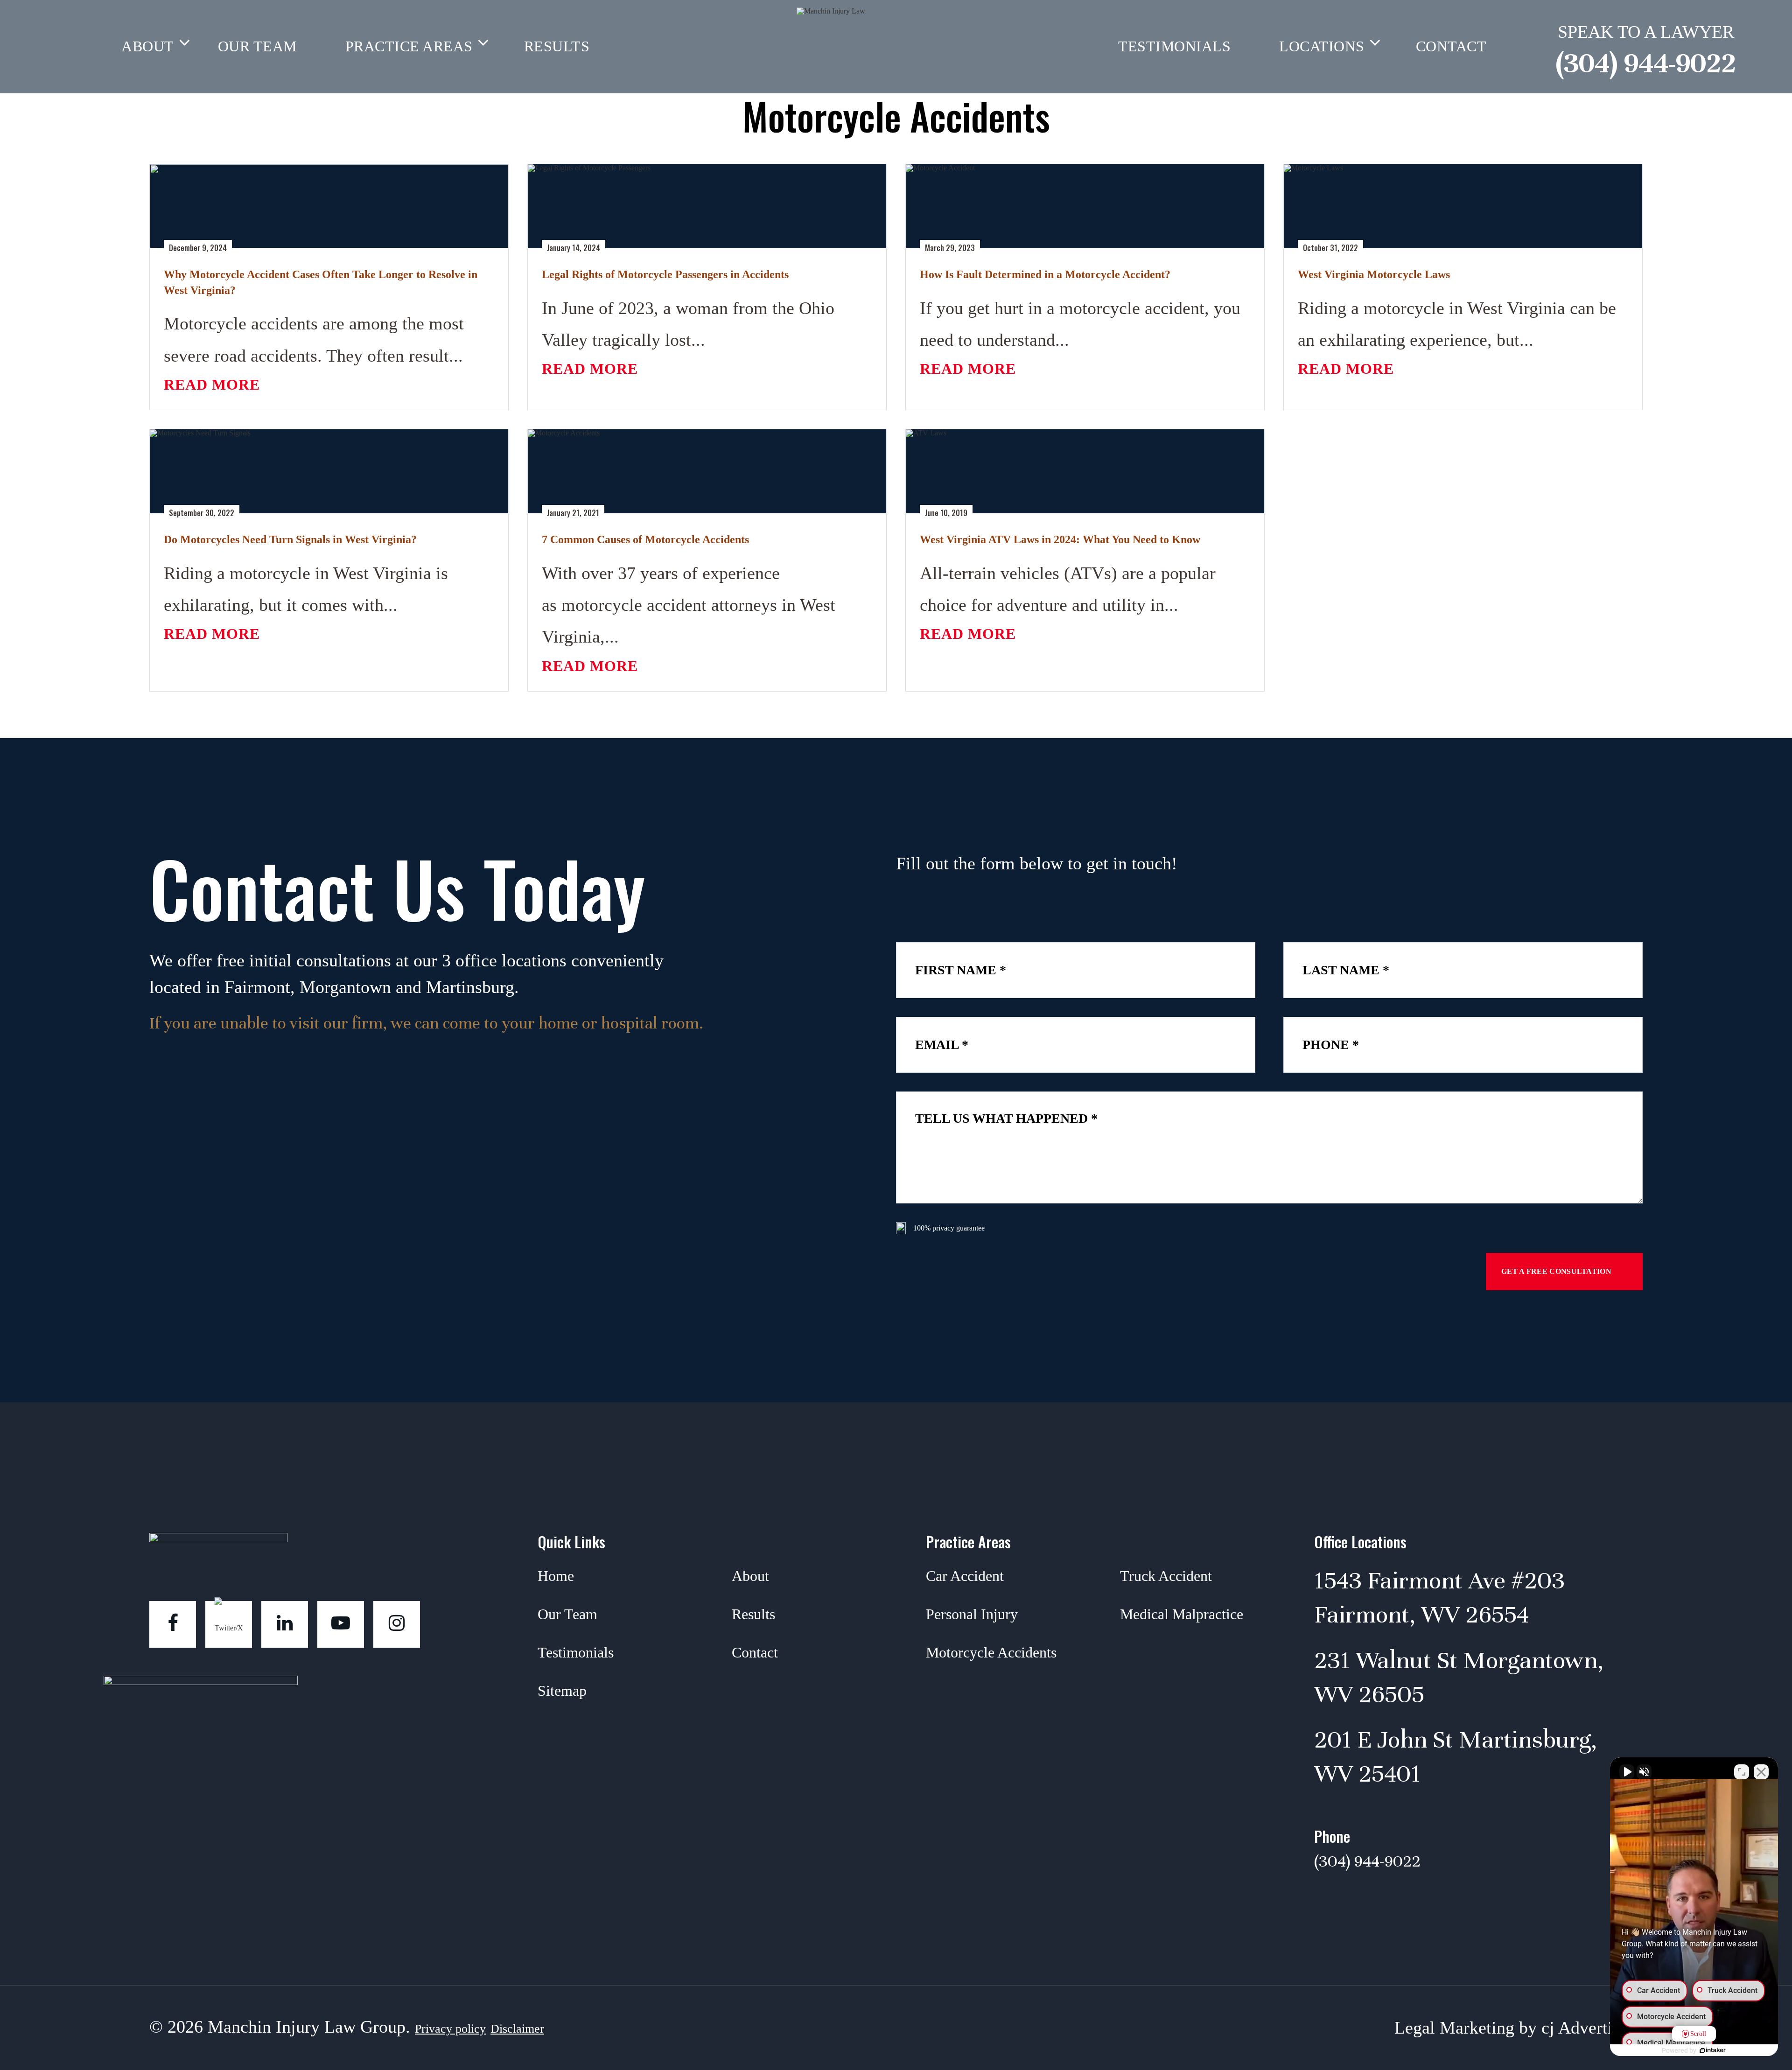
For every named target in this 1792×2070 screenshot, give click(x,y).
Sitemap (562, 1691)
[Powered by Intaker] (1713, 2050)
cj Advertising (1592, 2028)
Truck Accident (1166, 1576)
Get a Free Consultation (1556, 1271)
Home (556, 1576)
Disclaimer (517, 2029)
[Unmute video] (1627, 1772)
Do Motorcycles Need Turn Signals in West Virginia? (290, 539)
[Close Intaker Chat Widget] (1761, 1772)
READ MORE (212, 385)
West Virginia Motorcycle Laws (1374, 274)
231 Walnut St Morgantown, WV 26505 (1459, 1677)
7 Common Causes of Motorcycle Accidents (645, 539)
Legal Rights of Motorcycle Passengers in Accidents (665, 274)
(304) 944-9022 (1646, 63)
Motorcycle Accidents (991, 1652)
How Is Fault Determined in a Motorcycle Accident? (1045, 274)
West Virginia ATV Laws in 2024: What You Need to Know (1060, 539)
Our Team (257, 46)
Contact (755, 1652)
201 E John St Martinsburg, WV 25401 (1456, 1757)
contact (1451, 46)
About (148, 46)
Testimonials (1174, 46)
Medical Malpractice (1182, 1614)
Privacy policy (450, 2029)
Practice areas (409, 46)
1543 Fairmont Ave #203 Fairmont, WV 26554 (1439, 1598)
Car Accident (965, 1576)
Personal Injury (972, 1614)
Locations (1322, 46)
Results (557, 46)
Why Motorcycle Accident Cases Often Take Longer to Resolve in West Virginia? (321, 282)
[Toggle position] (1742, 1772)
